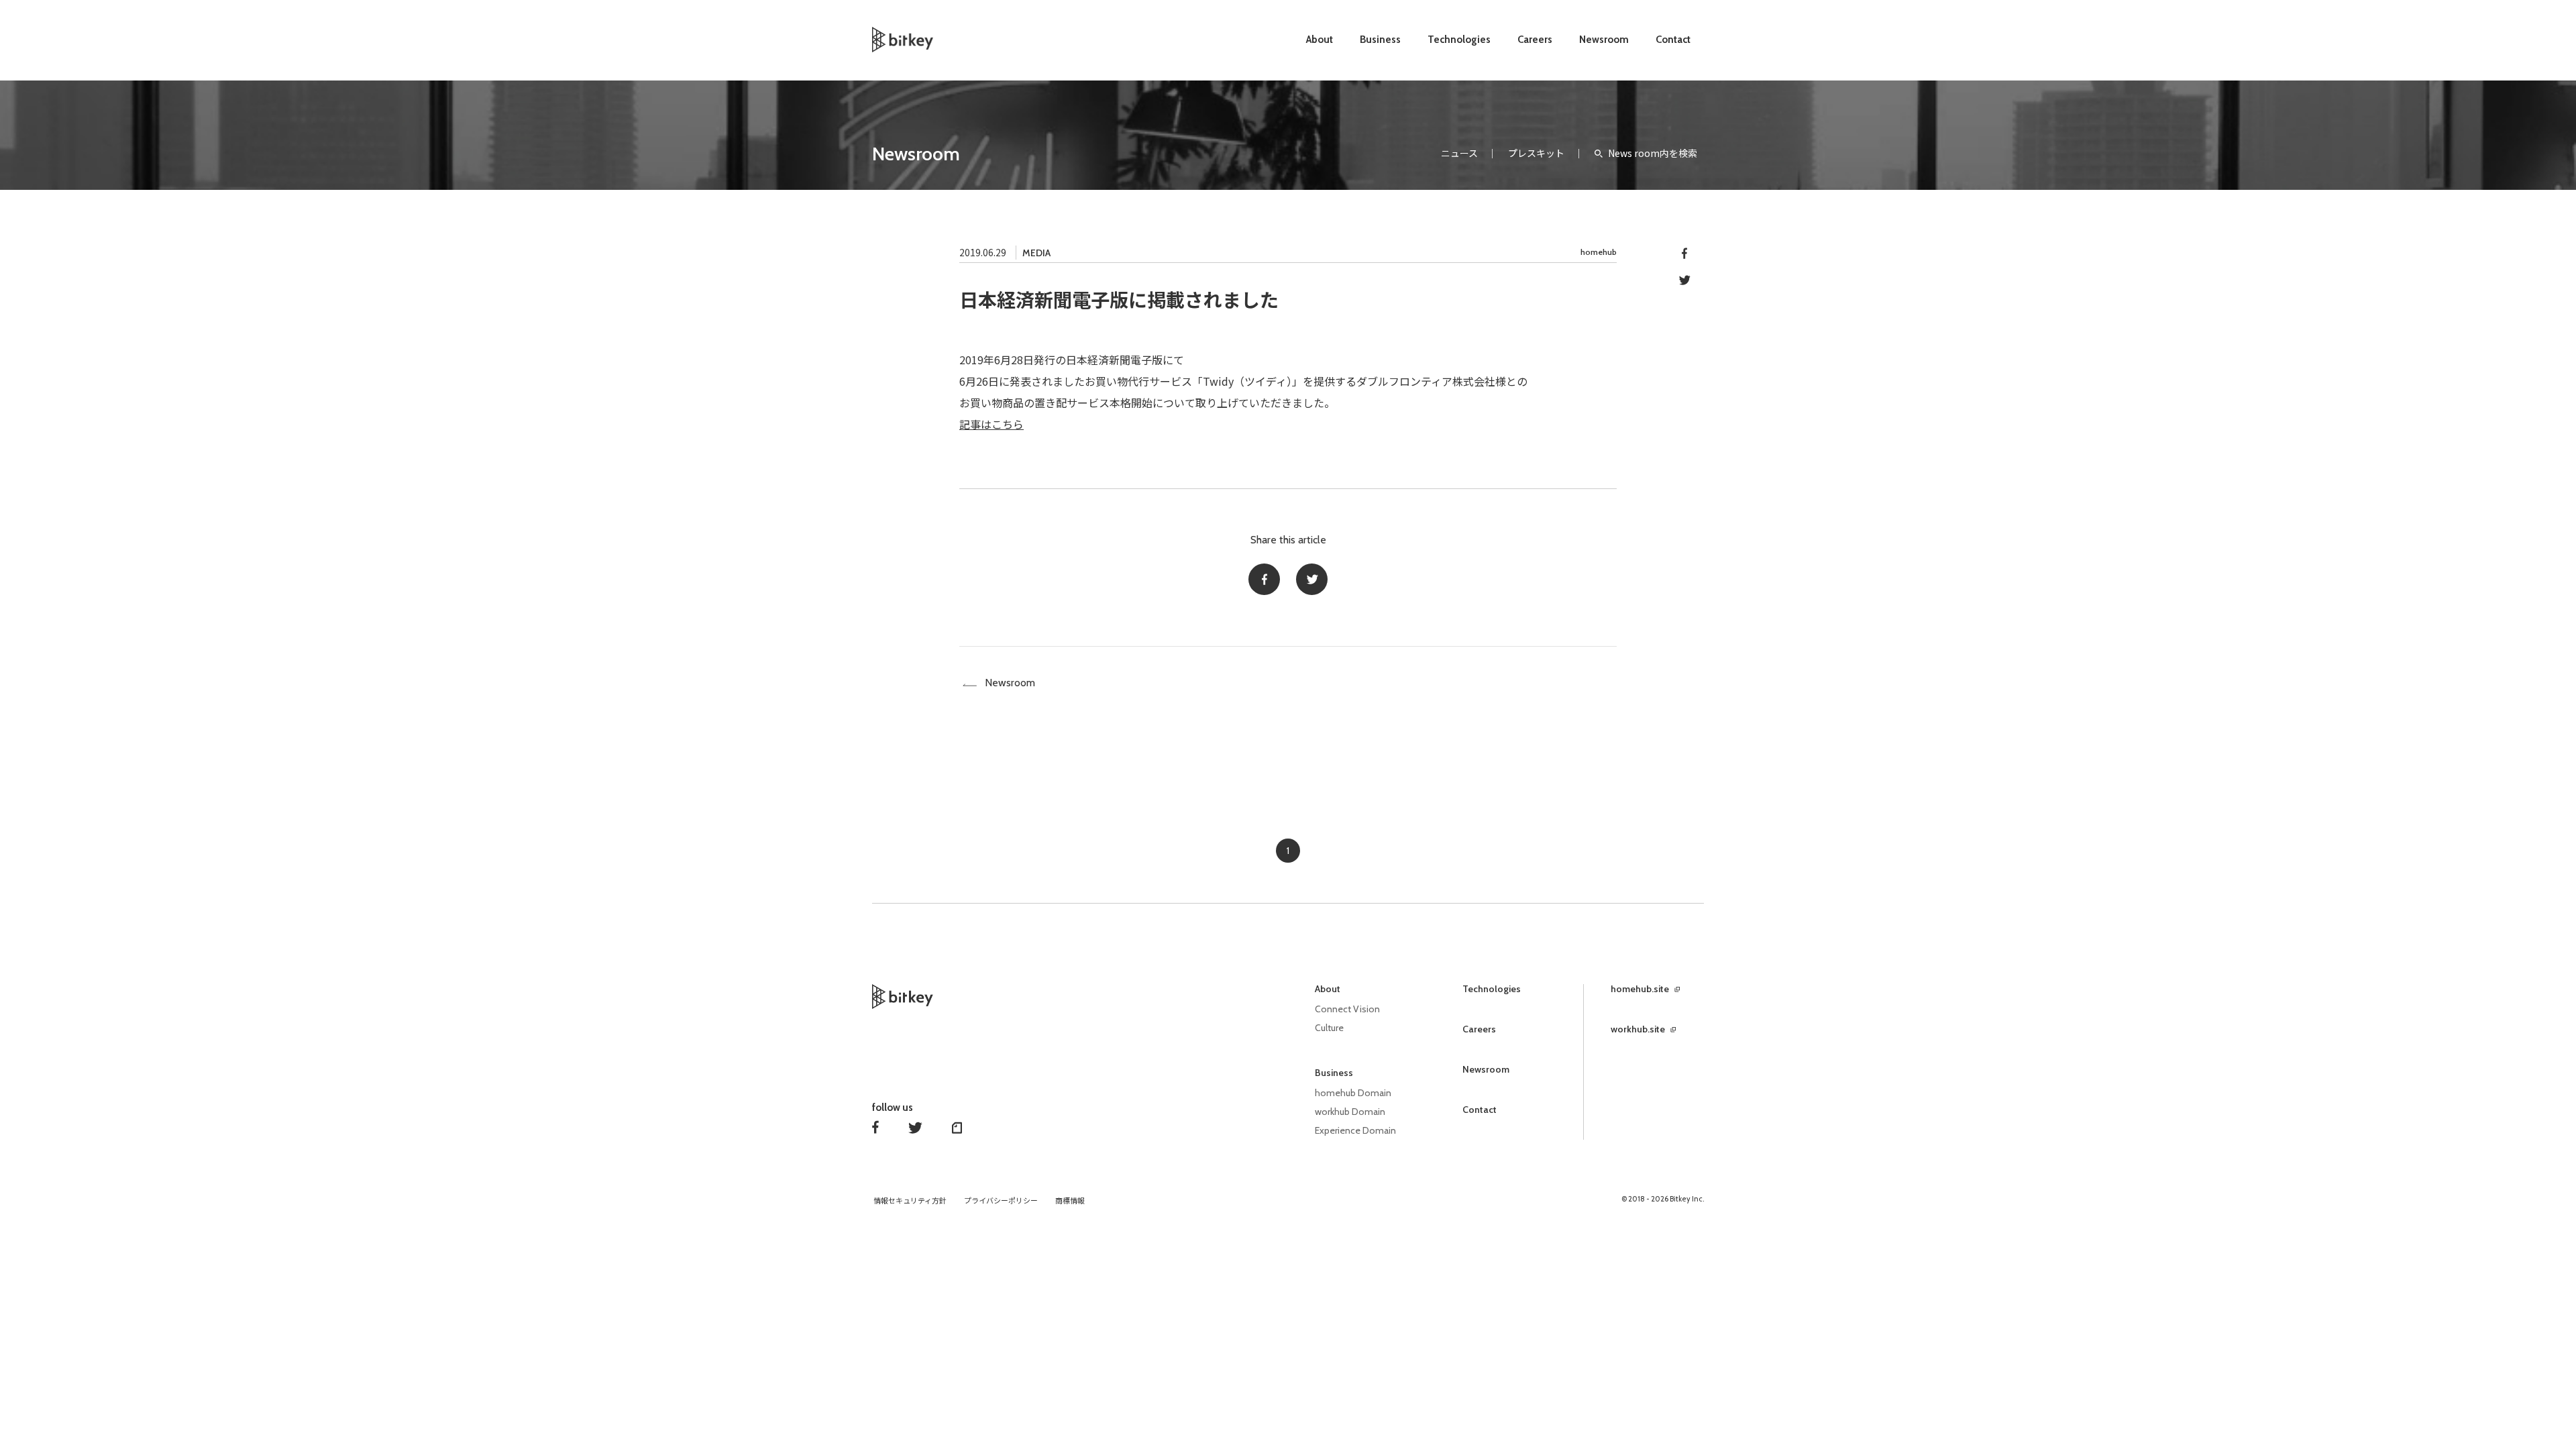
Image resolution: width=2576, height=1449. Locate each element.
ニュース (1459, 153)
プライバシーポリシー (1001, 1201)
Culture (1329, 1028)
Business (1380, 40)
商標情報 (1070, 1201)
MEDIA (1036, 253)
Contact (1673, 40)
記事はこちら (991, 424)
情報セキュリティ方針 (910, 1201)
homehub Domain (1353, 1093)
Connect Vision (1347, 1009)
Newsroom (1604, 40)
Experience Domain (1355, 1130)
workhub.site (1638, 1029)
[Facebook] (1264, 579)
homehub (1599, 252)
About (1320, 40)
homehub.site (1640, 989)
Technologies (1459, 40)
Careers (1535, 40)
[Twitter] (1312, 579)
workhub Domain (1350, 1112)
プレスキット (1536, 153)
